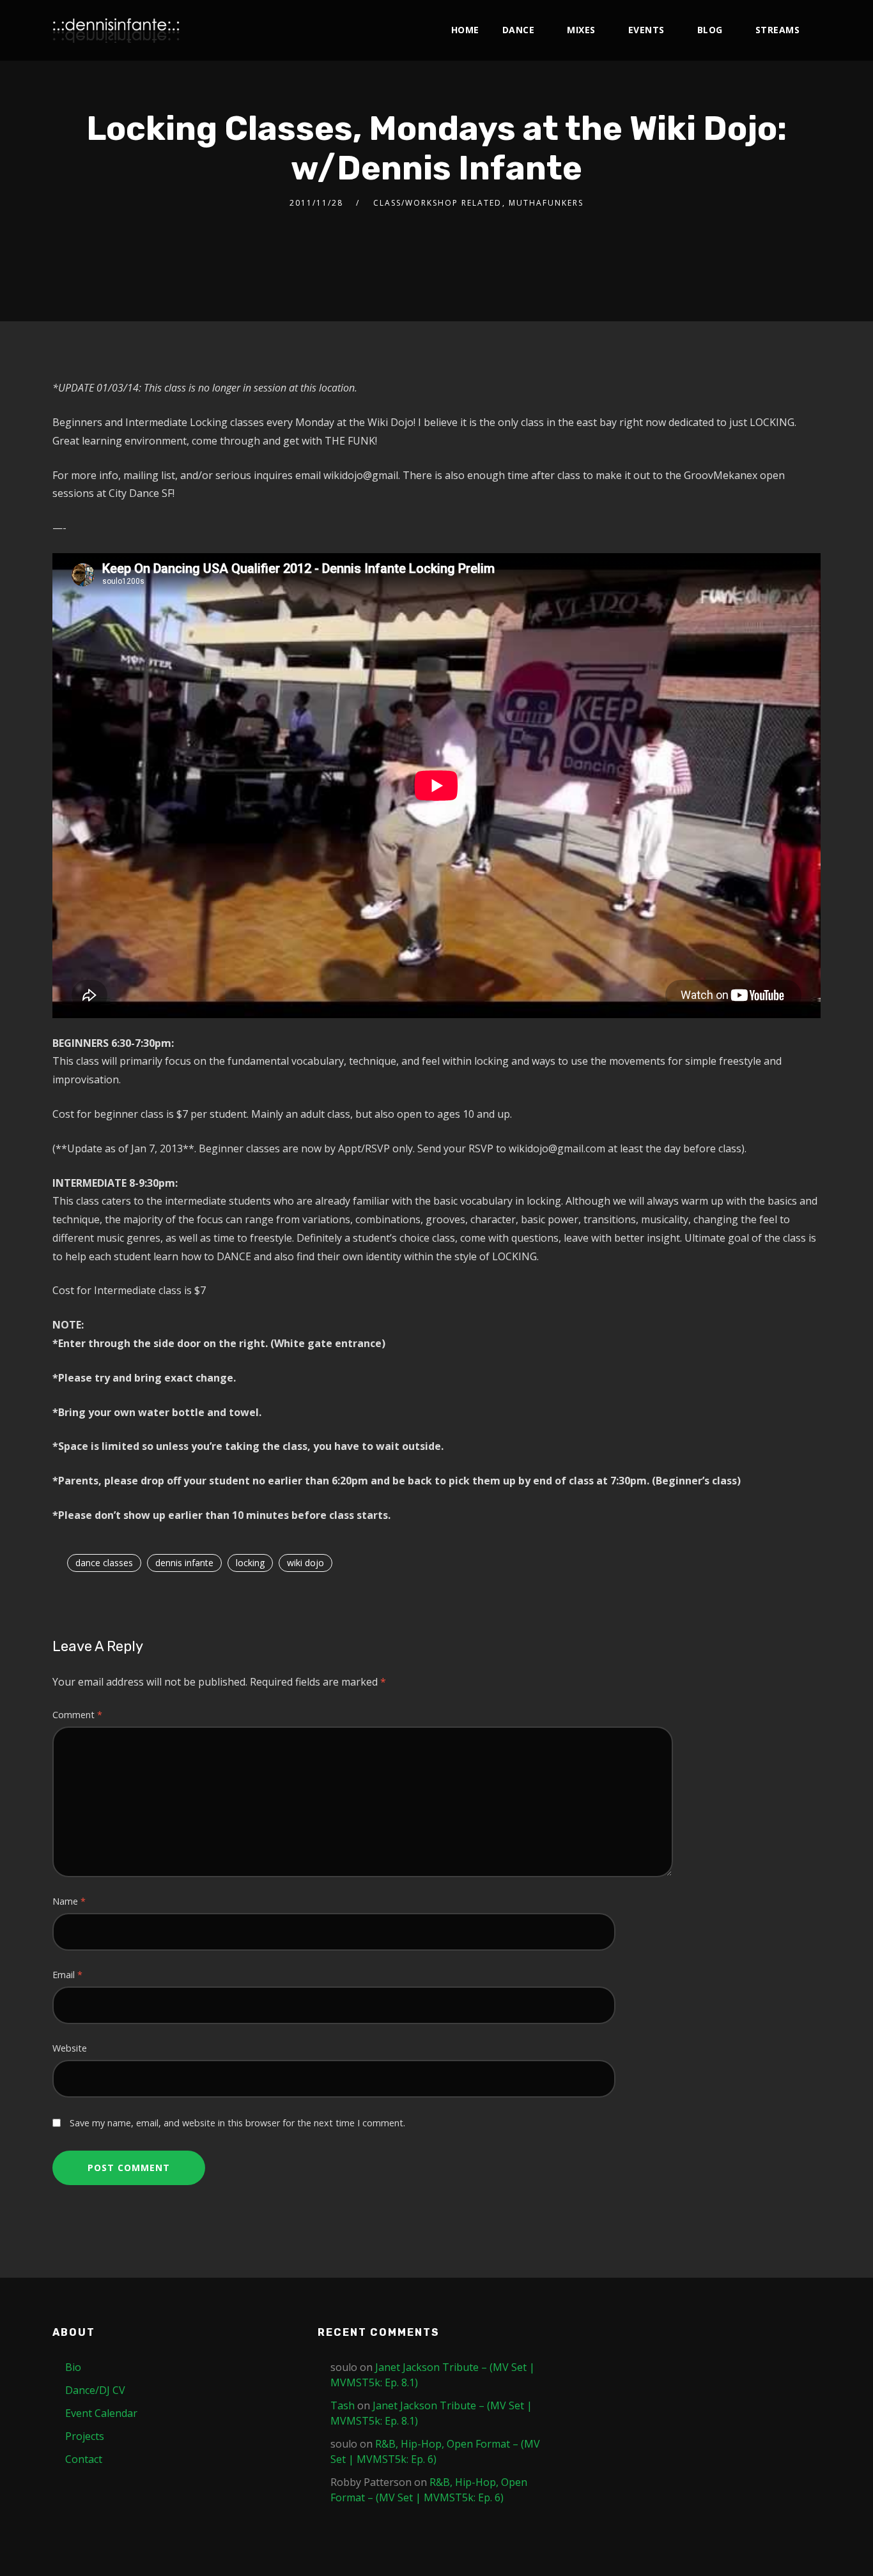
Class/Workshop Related (437, 203)
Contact (84, 2459)
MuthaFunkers (546, 203)
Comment (77, 1715)
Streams (778, 30)
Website (70, 2048)
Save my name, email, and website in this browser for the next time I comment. (237, 2123)
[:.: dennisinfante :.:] (116, 30)
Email (67, 1975)
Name (69, 1901)
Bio (73, 2367)
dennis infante (184, 1563)
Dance (519, 30)
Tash (343, 2405)
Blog (710, 30)
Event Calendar (101, 2413)
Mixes (581, 30)
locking (250, 1563)
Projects (85, 2436)
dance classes (104, 1563)
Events (646, 30)
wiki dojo (305, 1563)
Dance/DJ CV (95, 2390)
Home (465, 30)
